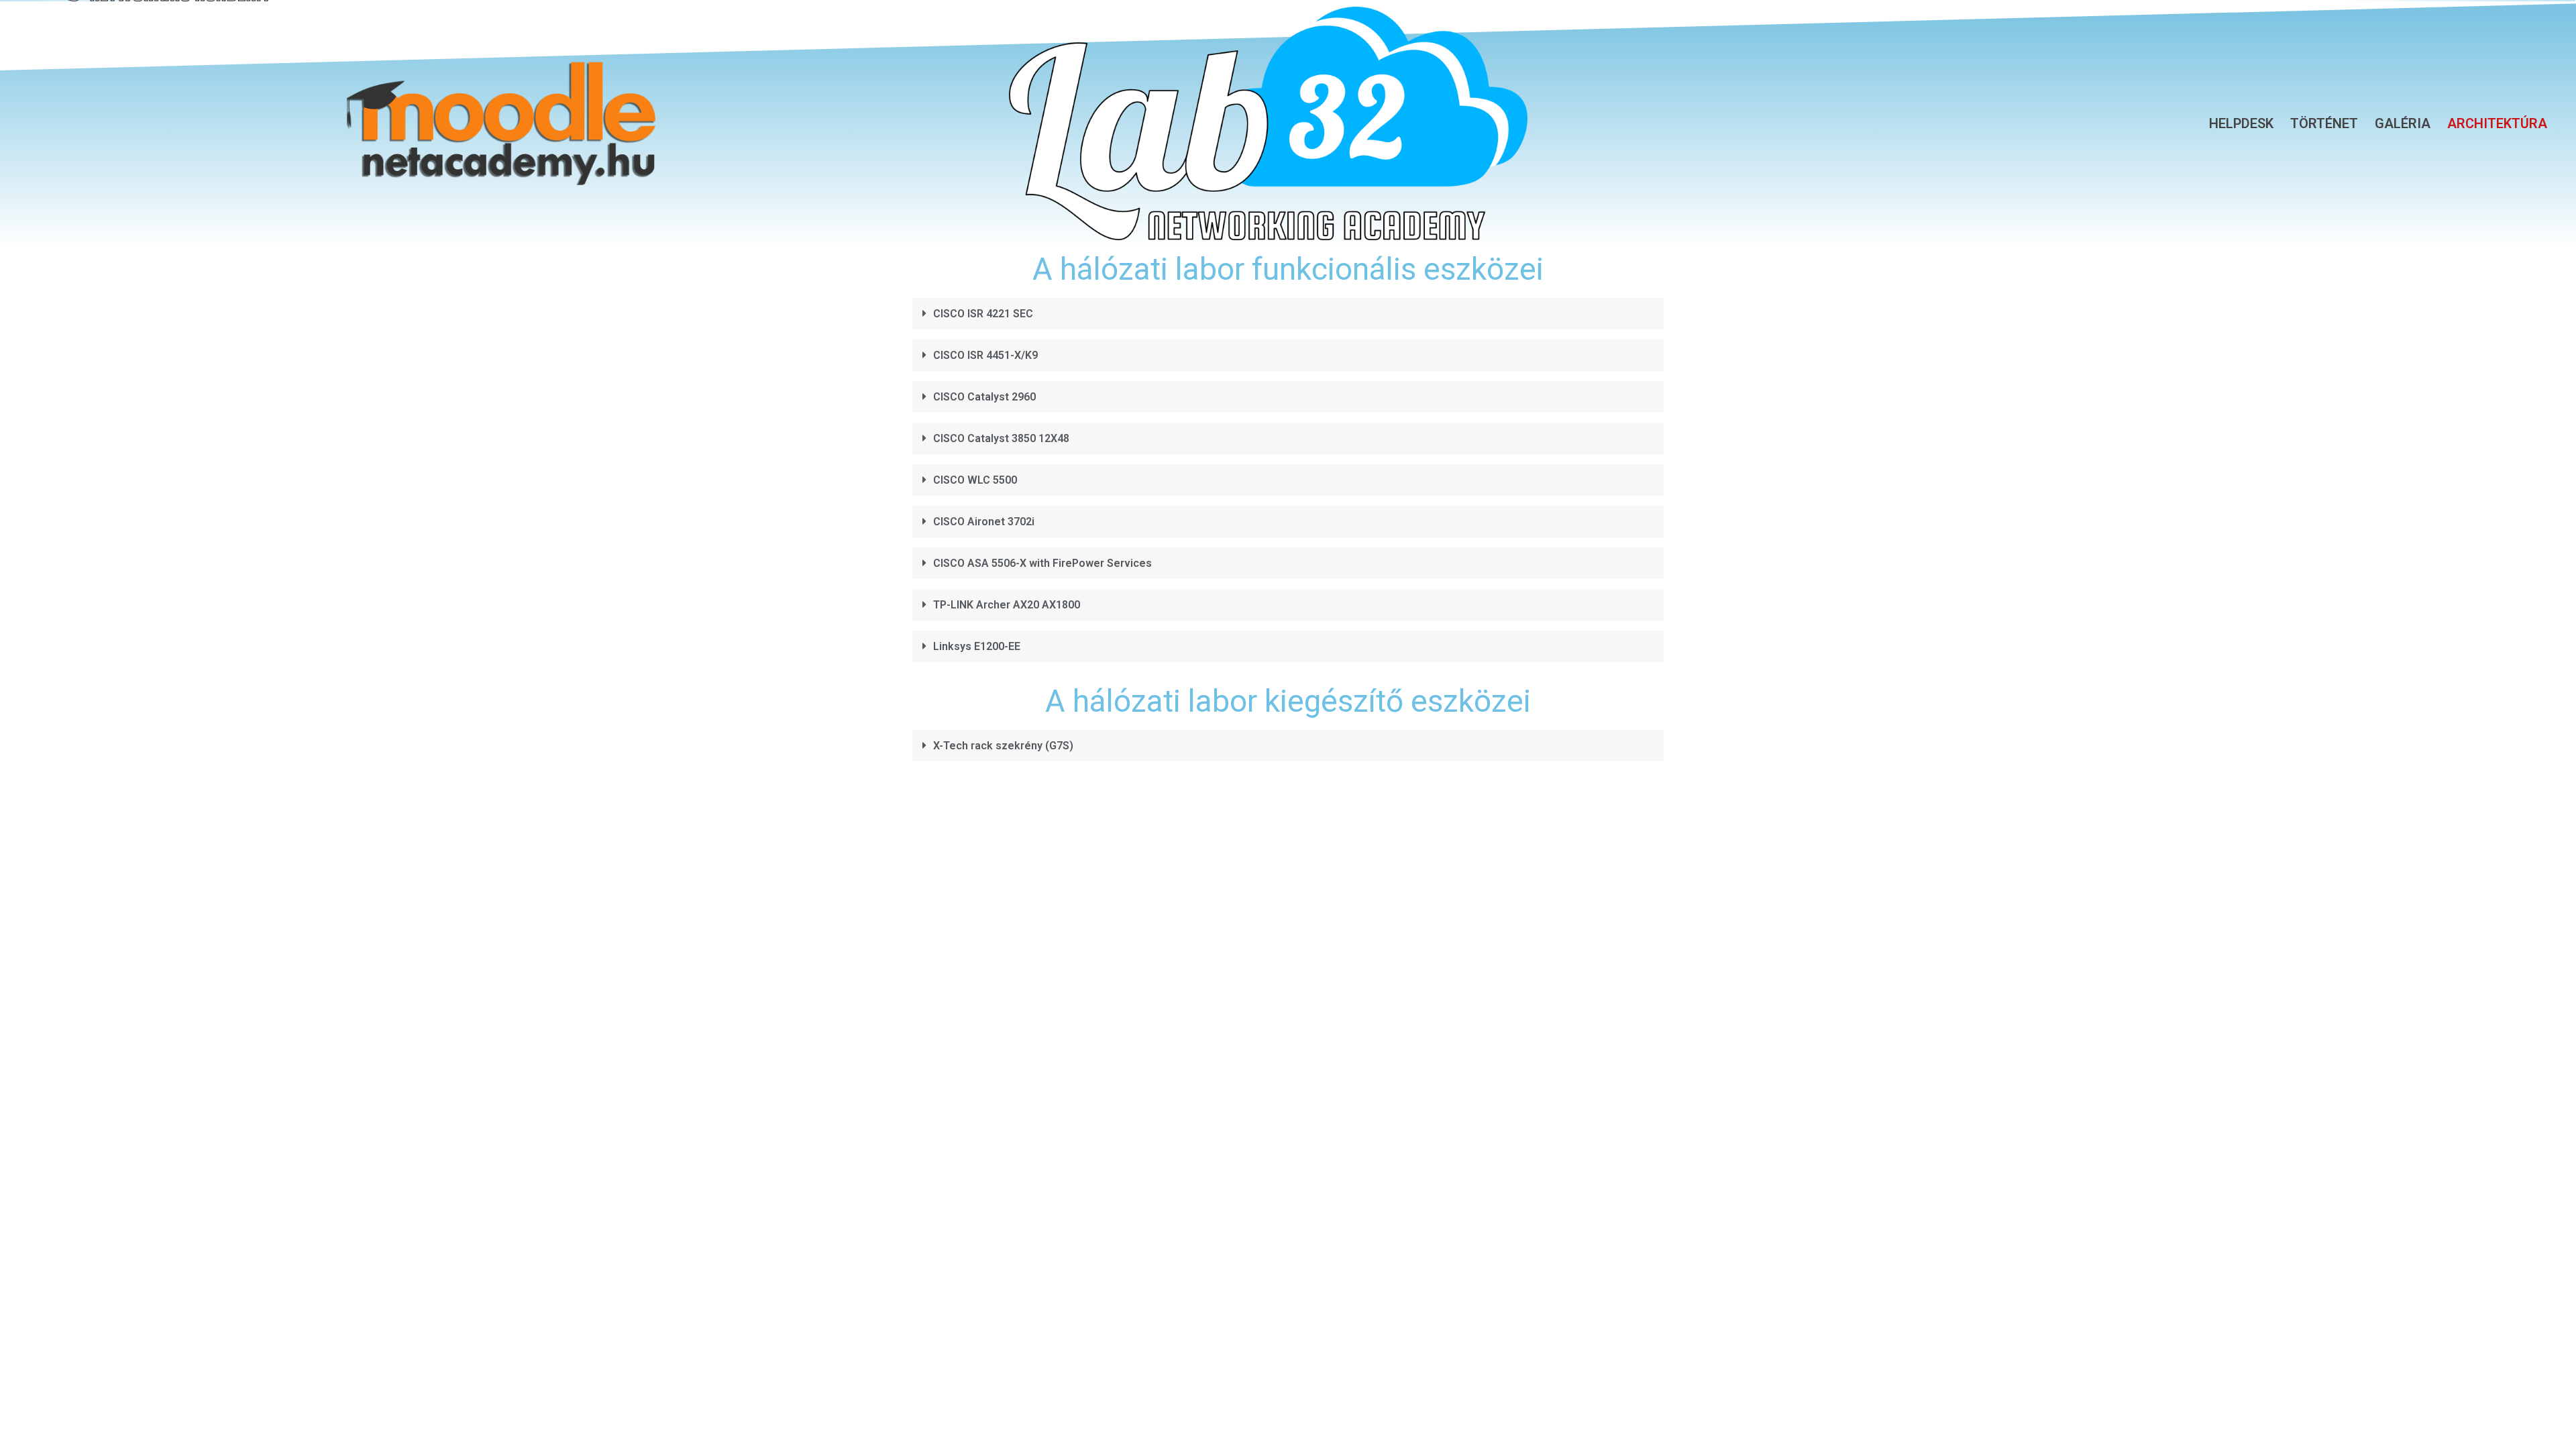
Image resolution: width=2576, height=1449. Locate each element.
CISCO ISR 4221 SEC (983, 314)
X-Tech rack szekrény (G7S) (1003, 746)
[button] (1288, 319)
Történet (2324, 123)
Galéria (2403, 123)
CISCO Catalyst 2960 (984, 397)
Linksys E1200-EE (977, 646)
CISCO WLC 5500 (975, 480)
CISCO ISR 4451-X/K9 (985, 355)
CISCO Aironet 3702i (984, 522)
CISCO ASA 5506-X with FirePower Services (1042, 563)
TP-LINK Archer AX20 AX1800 (1007, 605)
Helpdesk (2241, 123)
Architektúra (2497, 123)
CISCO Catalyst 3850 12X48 (1001, 438)
